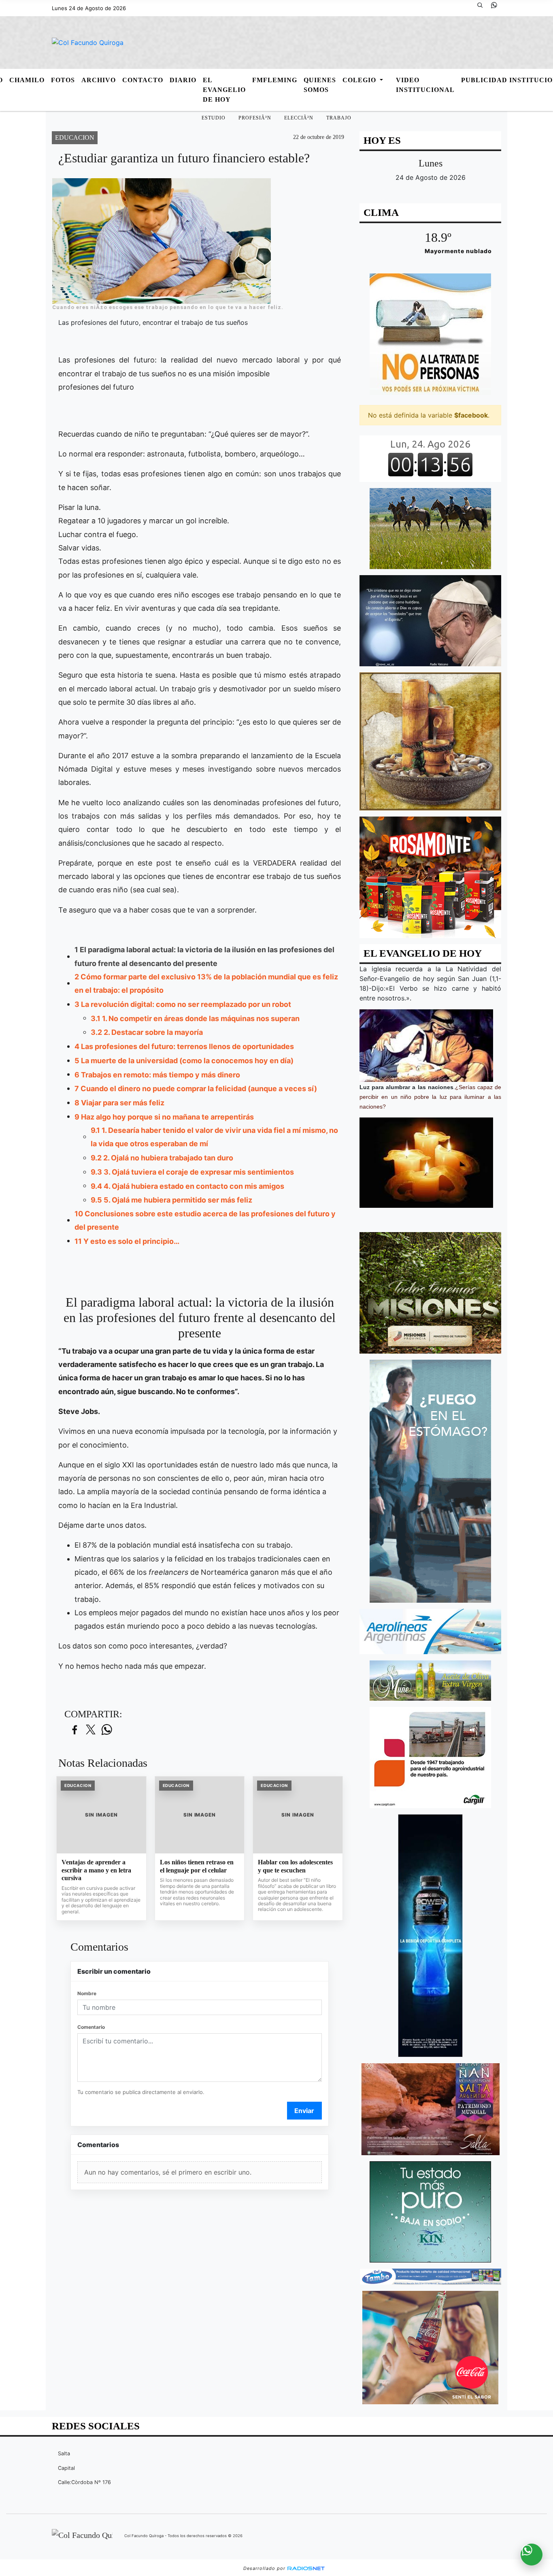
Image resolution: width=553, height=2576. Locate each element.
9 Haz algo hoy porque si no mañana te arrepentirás (164, 1117)
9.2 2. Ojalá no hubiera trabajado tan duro (162, 1158)
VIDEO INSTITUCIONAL (425, 85)
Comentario (91, 2027)
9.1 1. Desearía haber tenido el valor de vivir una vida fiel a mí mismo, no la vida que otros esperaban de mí (214, 1137)
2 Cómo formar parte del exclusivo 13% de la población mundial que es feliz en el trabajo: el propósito (206, 983)
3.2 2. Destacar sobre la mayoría (147, 1032)
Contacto (143, 80)
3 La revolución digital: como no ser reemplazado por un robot (183, 1004)
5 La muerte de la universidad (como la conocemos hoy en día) (184, 1061)
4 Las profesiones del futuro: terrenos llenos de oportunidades (184, 1046)
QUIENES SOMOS (320, 85)
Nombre (87, 1993)
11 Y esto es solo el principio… (127, 1241)
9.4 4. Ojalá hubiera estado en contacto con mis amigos (187, 1186)
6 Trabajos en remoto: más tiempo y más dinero (157, 1075)
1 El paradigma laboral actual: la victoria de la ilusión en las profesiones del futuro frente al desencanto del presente (204, 956)
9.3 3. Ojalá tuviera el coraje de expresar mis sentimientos (192, 1172)
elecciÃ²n (299, 118)
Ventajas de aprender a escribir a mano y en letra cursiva (96, 1870)
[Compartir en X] (91, 1730)
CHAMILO (27, 80)
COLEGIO (360, 80)
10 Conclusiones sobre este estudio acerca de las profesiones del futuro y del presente (205, 1220)
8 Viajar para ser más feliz (119, 1103)
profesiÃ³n (255, 118)
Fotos (63, 80)
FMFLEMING (275, 80)
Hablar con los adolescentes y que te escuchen (295, 1866)
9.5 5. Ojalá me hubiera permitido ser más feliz (171, 1200)
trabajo (339, 118)
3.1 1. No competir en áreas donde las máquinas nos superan (195, 1018)
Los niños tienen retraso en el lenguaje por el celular (197, 1866)
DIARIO (183, 80)
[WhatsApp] (497, 8)
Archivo (99, 80)
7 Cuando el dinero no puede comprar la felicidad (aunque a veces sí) (196, 1089)
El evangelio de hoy (224, 90)
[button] (483, 8)
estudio (214, 118)
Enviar (304, 2111)
